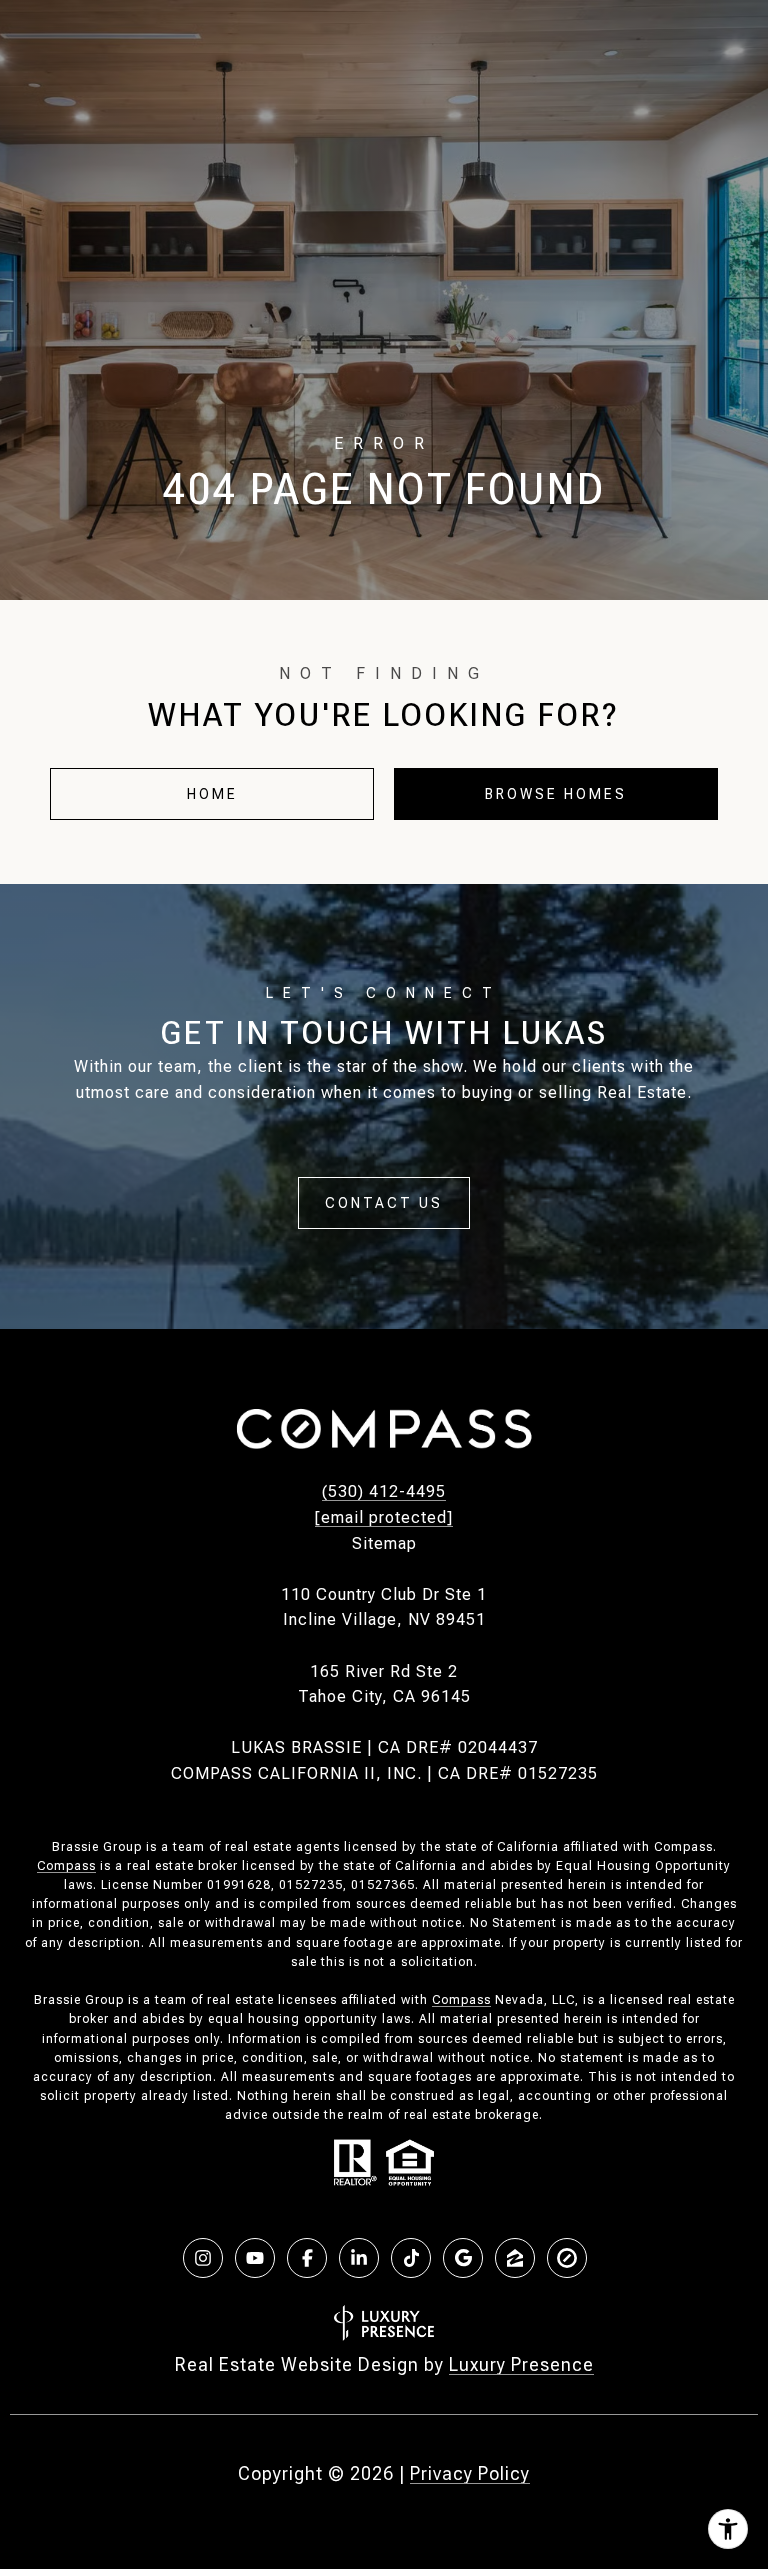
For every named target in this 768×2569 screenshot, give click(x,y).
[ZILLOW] (515, 2258)
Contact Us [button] (384, 1203)
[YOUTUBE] (255, 2258)
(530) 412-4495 (384, 1491)
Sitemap (384, 1543)
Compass (66, 1866)
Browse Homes (556, 794)
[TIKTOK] (411, 2258)
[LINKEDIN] (359, 2258)
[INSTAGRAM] (203, 2258)
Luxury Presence (521, 2364)
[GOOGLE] (463, 2258)
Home (212, 794)
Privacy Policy (470, 2473)
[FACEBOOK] (307, 2258)
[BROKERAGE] (567, 2258)
